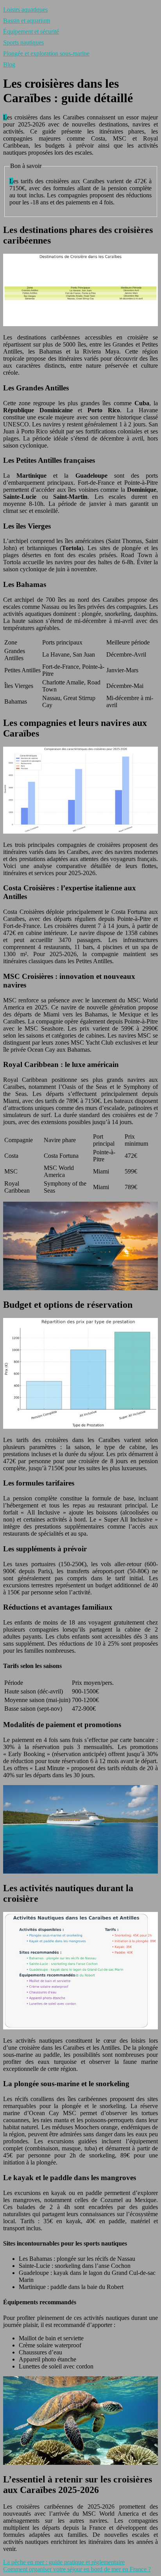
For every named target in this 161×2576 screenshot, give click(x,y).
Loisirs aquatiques (25, 10)
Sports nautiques (23, 42)
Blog (9, 64)
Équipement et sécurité (31, 32)
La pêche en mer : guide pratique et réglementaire (64, 2562)
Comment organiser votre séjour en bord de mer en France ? (77, 2569)
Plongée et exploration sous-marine (46, 53)
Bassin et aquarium (27, 21)
